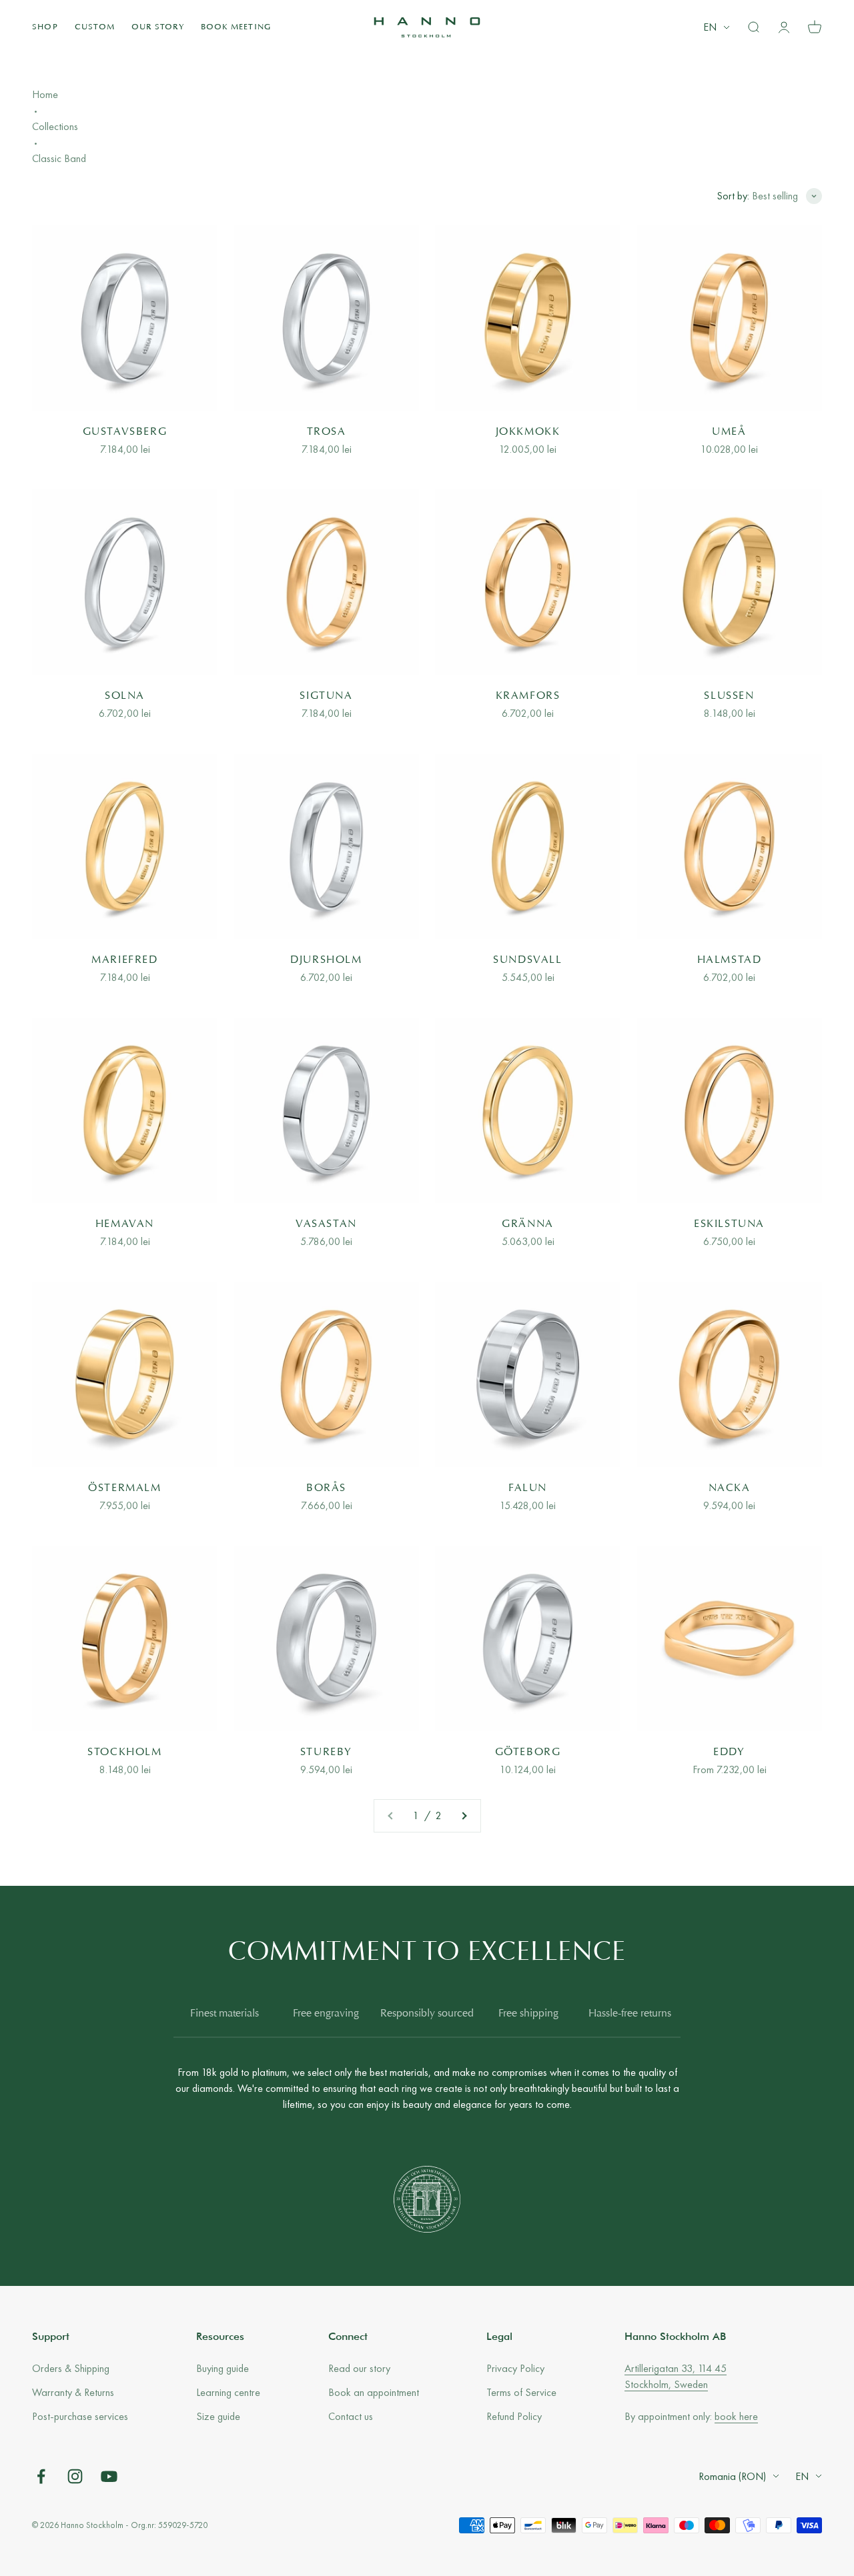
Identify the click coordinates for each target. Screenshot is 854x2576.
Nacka (730, 1488)
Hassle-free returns (630, 2014)
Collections (55, 126)
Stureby (326, 1752)
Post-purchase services (80, 2416)
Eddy (729, 1752)
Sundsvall (527, 960)
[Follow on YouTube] (109, 2476)
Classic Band (59, 158)
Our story (158, 27)
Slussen (729, 696)
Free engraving (326, 2014)
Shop (45, 27)
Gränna (528, 1224)
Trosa (327, 432)
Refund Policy (514, 2416)
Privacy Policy (515, 2368)
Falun (528, 1488)
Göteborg (528, 1752)
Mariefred (124, 960)
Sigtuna (326, 696)
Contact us (351, 2416)
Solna (125, 696)
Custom (95, 27)
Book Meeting (236, 27)
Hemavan (125, 1224)
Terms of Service (521, 2392)
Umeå (729, 432)
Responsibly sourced (427, 2014)
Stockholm (124, 1752)
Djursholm (326, 960)
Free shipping (528, 2014)
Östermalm (124, 1488)
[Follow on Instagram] (75, 2476)
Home (45, 94)
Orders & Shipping (71, 2368)
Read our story (359, 2368)
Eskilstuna (729, 1224)
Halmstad (730, 960)
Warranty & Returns (73, 2392)
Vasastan (326, 1224)
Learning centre (228, 2392)
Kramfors (528, 696)
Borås (326, 1488)
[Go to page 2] (464, 1816)
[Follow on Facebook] (41, 2476)
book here (736, 2416)
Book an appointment (374, 2392)
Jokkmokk (528, 432)
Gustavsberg (125, 432)
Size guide (218, 2416)
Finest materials (225, 2014)
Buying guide (223, 2368)
